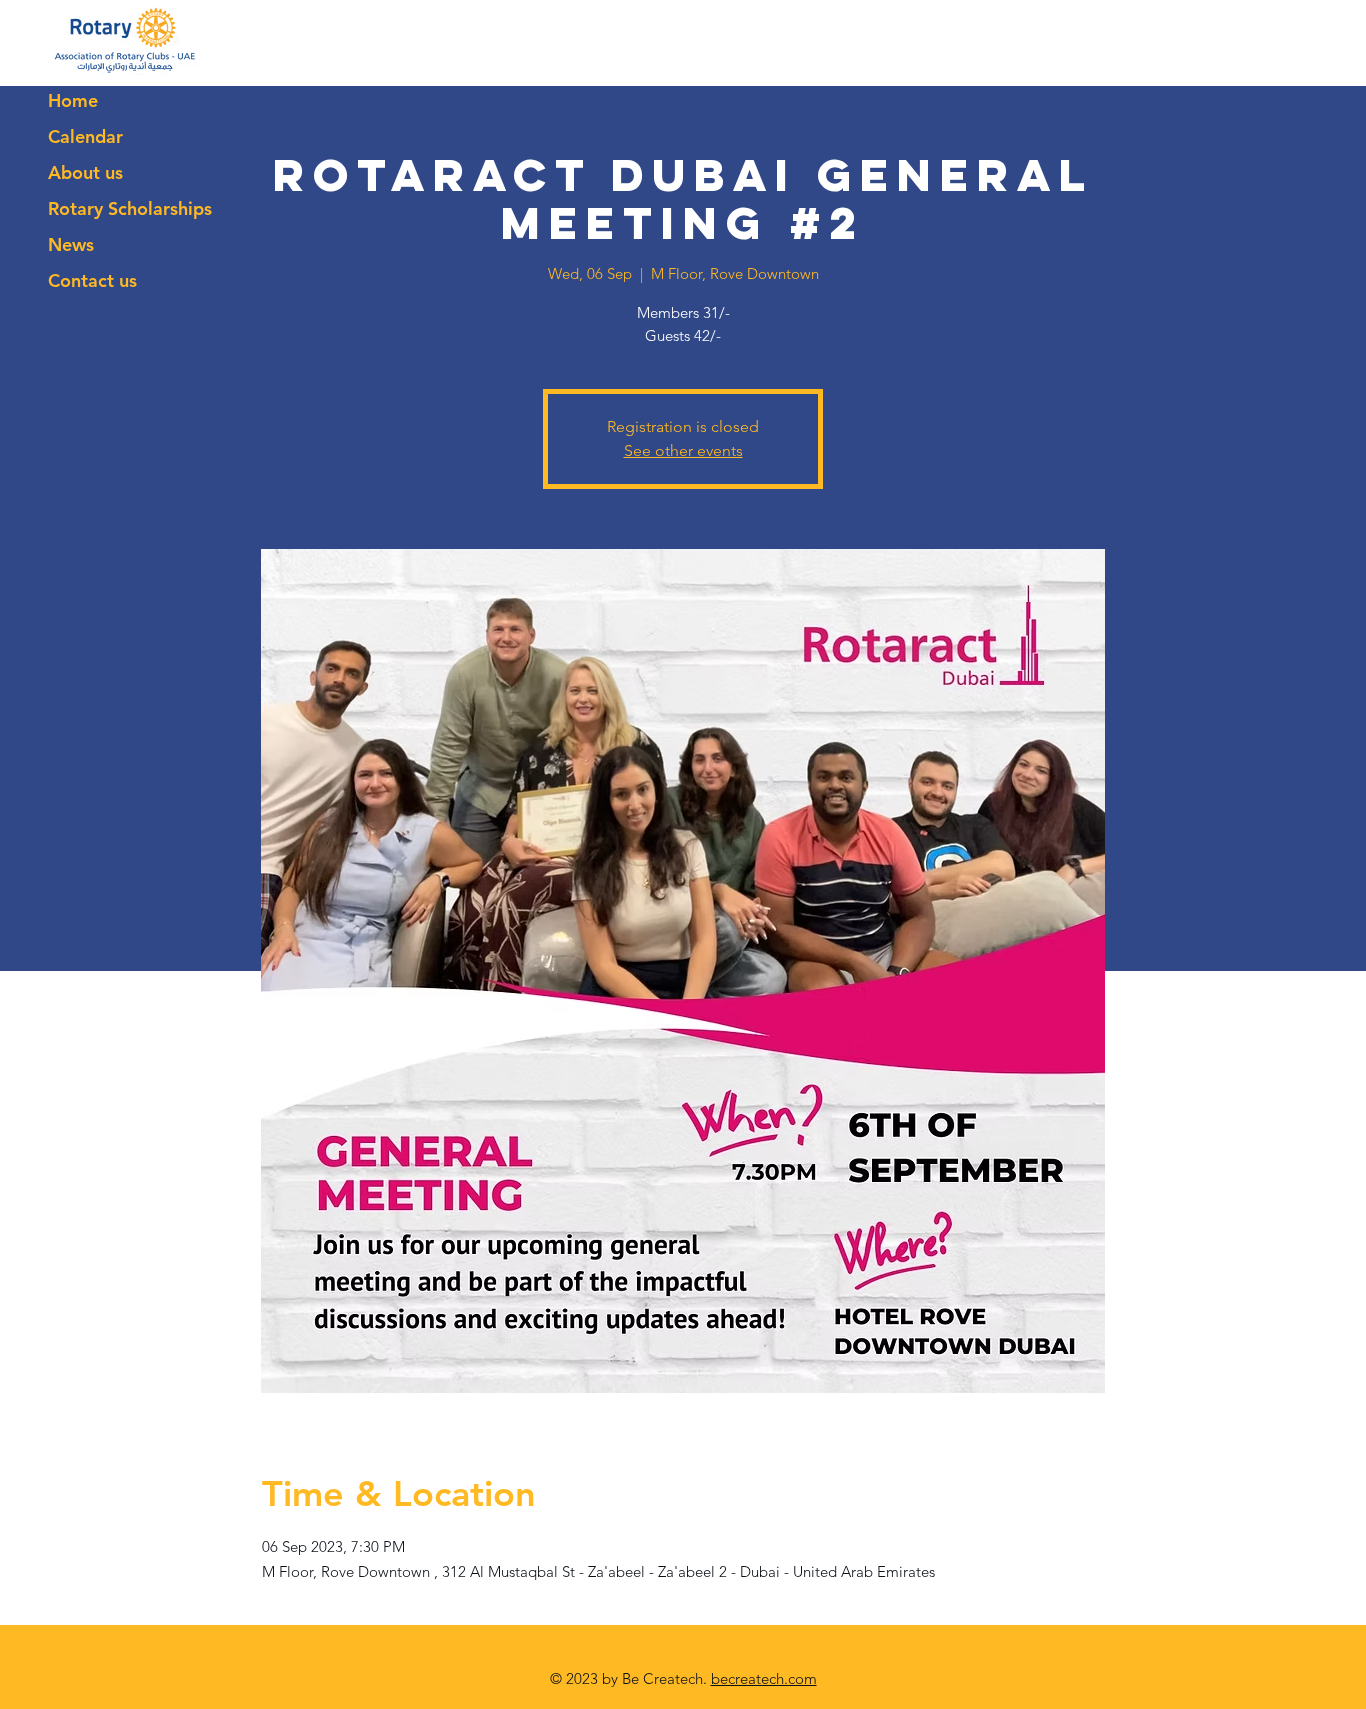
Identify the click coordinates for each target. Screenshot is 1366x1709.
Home (73, 100)
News (71, 244)
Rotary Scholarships (130, 208)
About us (85, 172)
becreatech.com (764, 1678)
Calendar (85, 136)
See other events (683, 450)
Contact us (92, 280)
